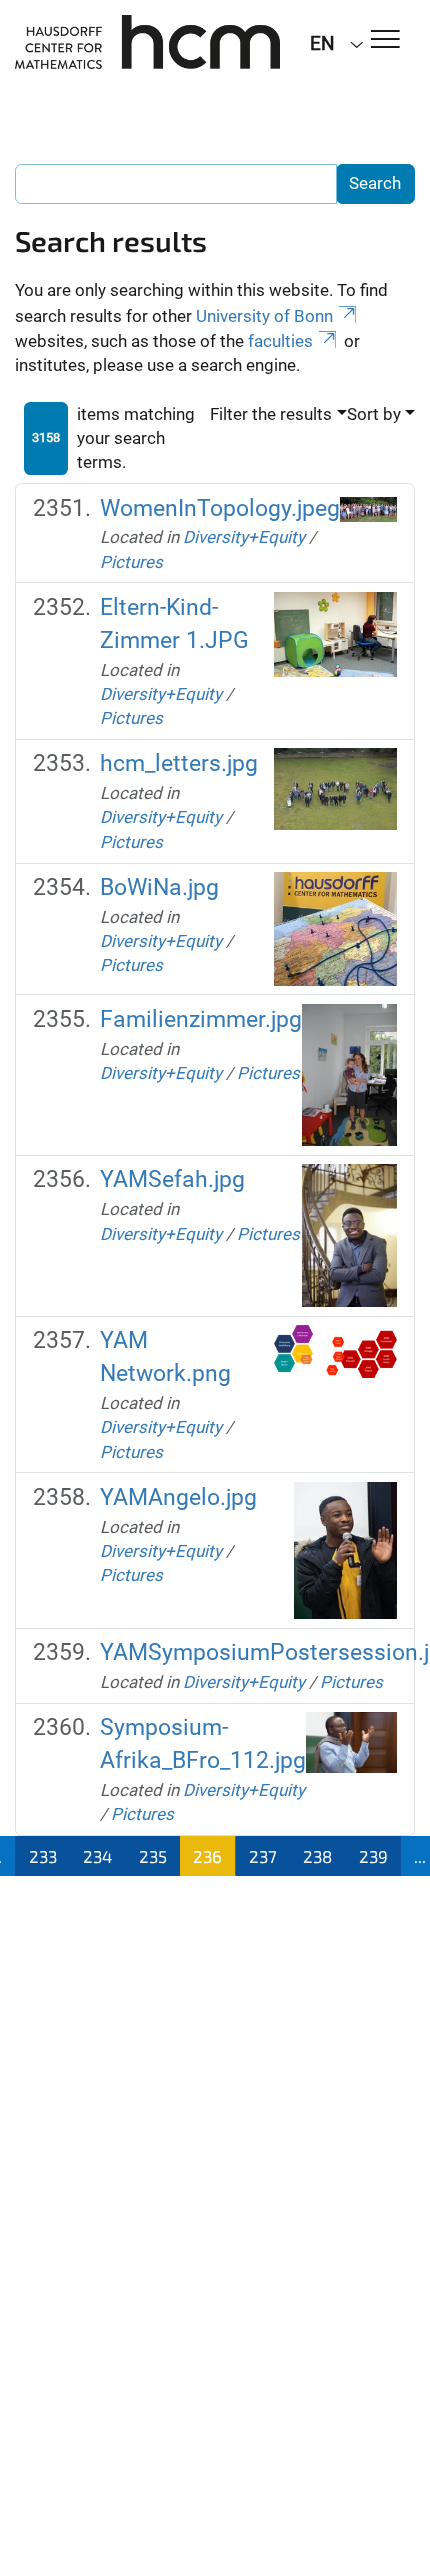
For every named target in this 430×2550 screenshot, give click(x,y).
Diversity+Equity (244, 537)
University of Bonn (264, 316)
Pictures (131, 562)
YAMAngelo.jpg (178, 1497)
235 (153, 1856)
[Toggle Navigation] (385, 40)
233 (43, 1856)
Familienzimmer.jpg (201, 1019)
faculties (280, 341)
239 (373, 1856)
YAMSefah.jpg (172, 1179)
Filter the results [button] (271, 414)
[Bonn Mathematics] (147, 42)
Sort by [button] (374, 414)
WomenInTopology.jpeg (220, 508)
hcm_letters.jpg (179, 763)
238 (317, 1856)
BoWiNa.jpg (159, 887)
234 (97, 1856)
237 (263, 1856)
